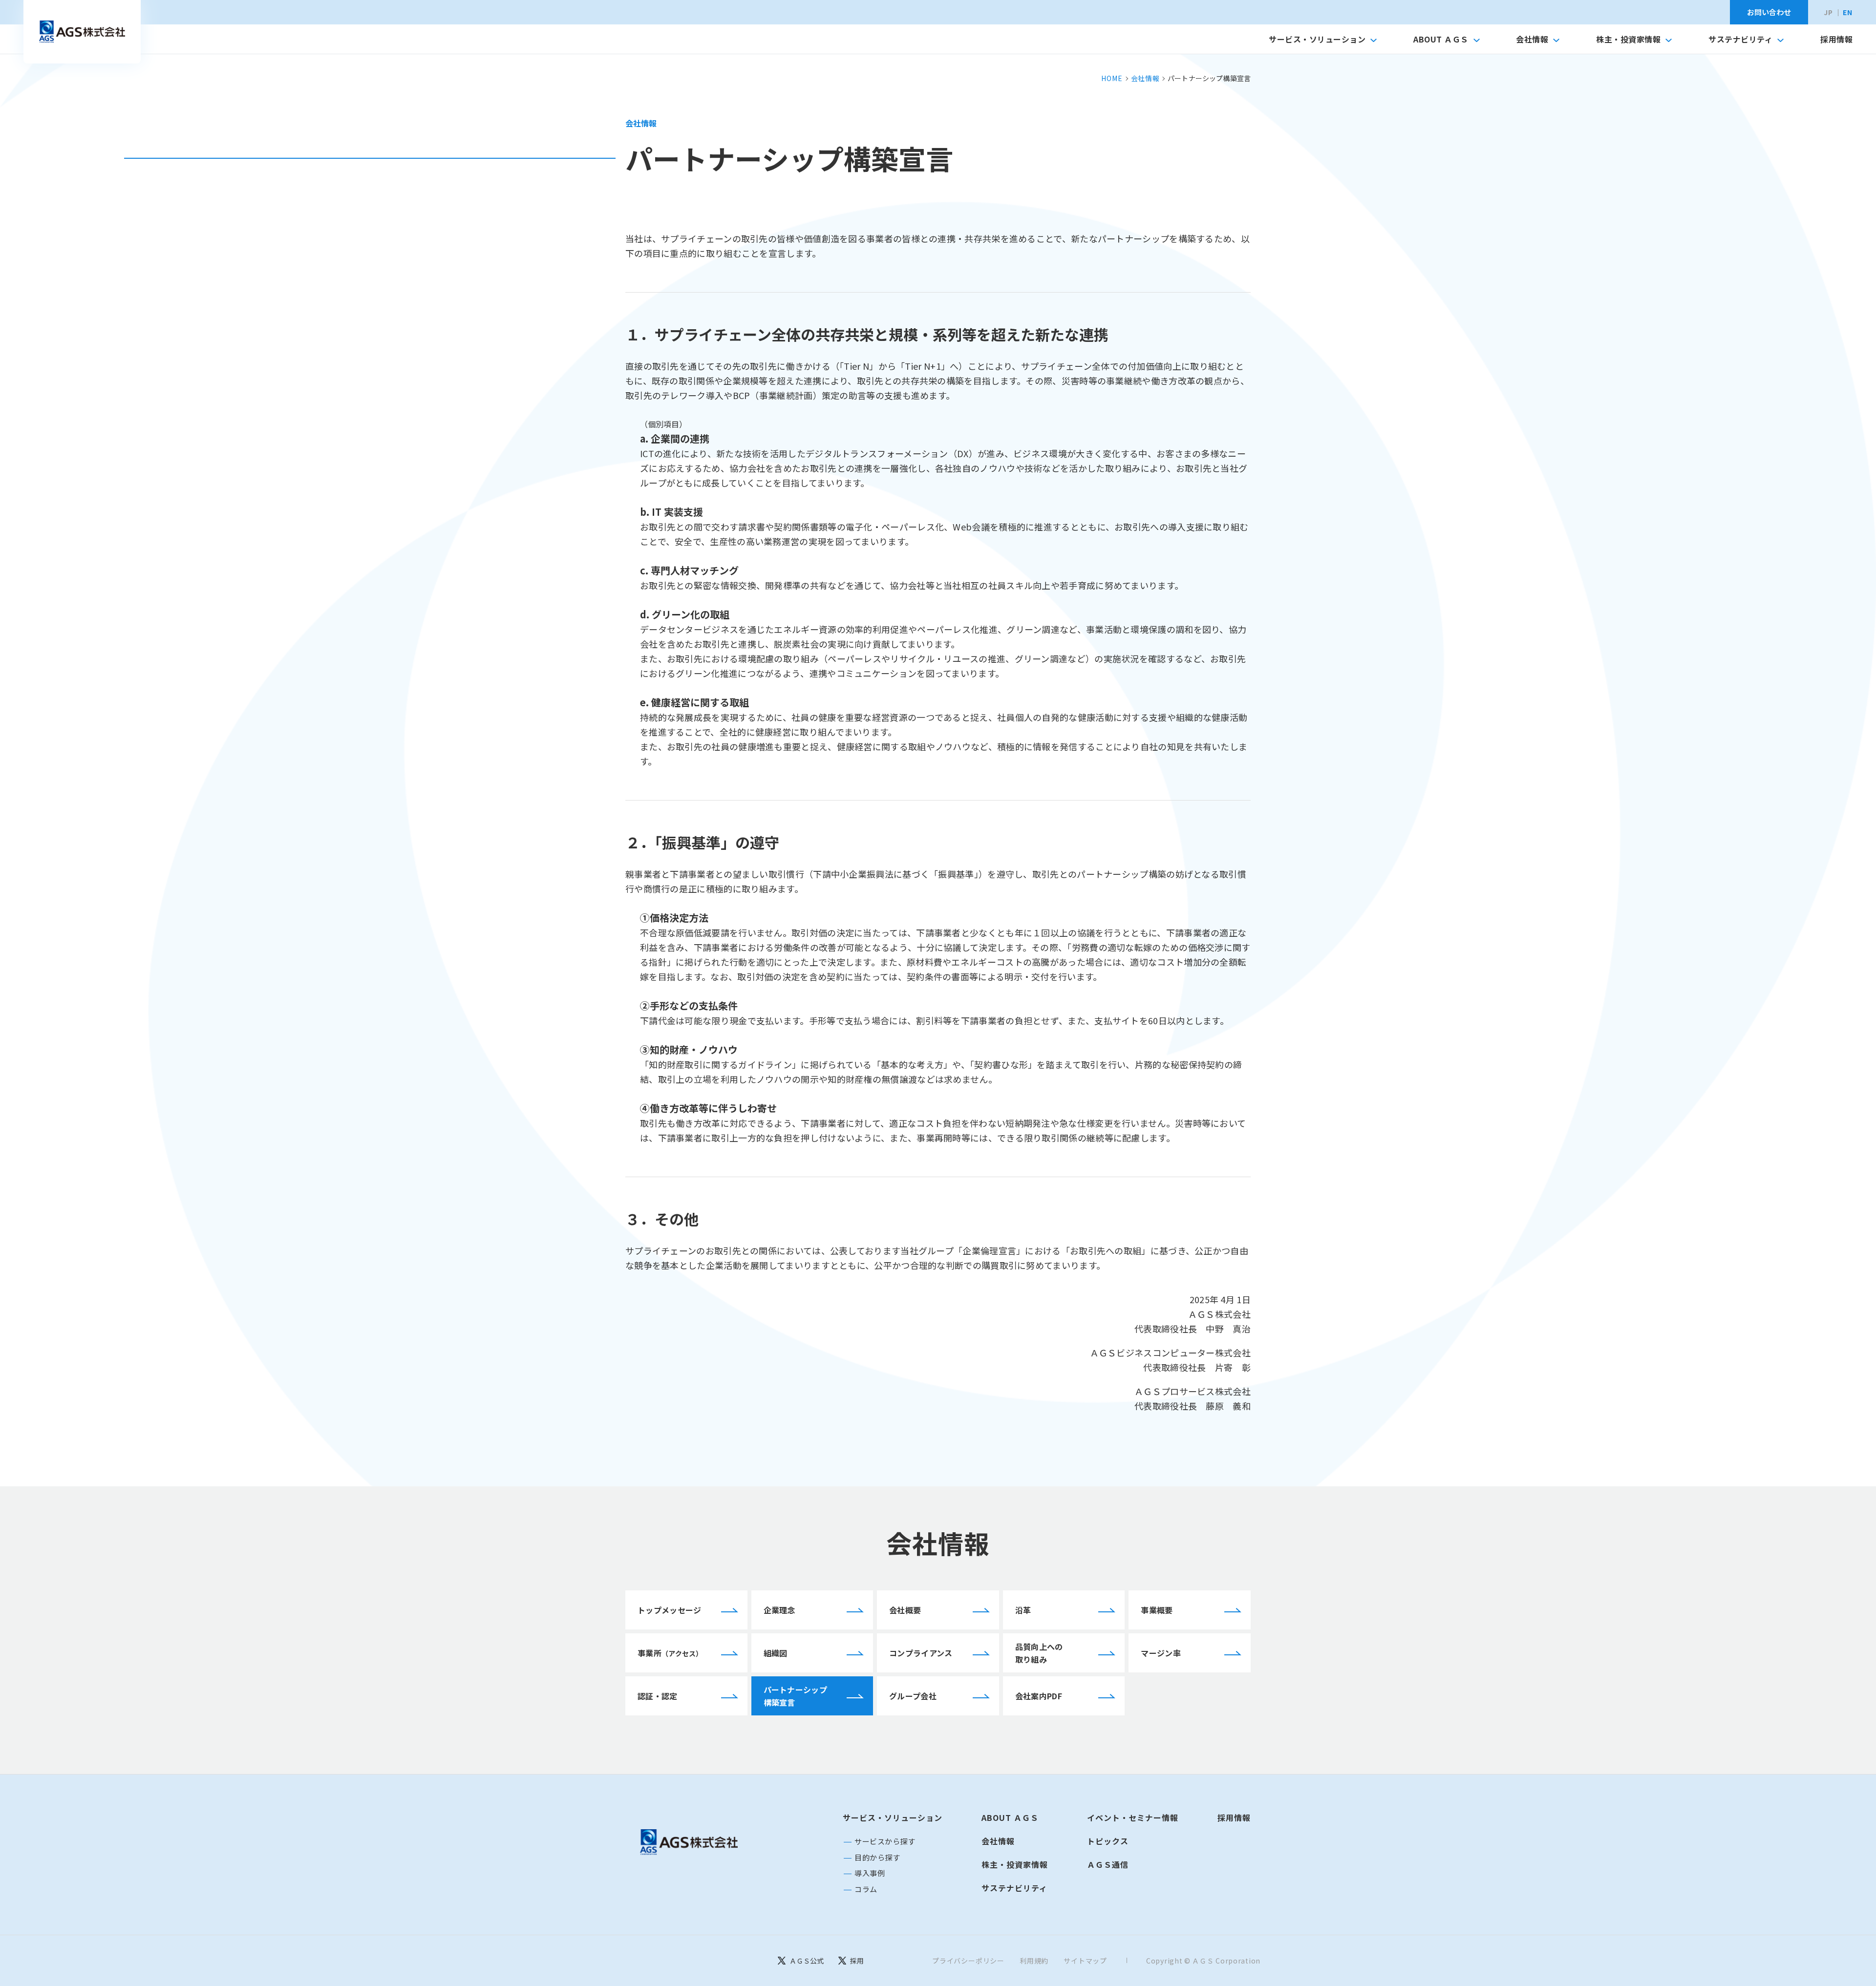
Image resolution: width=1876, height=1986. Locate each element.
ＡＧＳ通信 (1108, 1864)
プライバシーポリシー (968, 1961)
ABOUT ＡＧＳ (1441, 39)
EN (1848, 12)
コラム (866, 1889)
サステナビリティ (1740, 39)
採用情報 (1836, 39)
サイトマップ (1085, 1961)
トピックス (1108, 1841)
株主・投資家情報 (1628, 39)
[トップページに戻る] (689, 1842)
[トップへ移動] (82, 32)
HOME (1112, 78)
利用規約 (1034, 1961)
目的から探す (877, 1857)
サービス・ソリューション (1317, 39)
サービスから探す (885, 1841)
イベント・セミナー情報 (1133, 1817)
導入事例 (870, 1873)
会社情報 (1532, 39)
